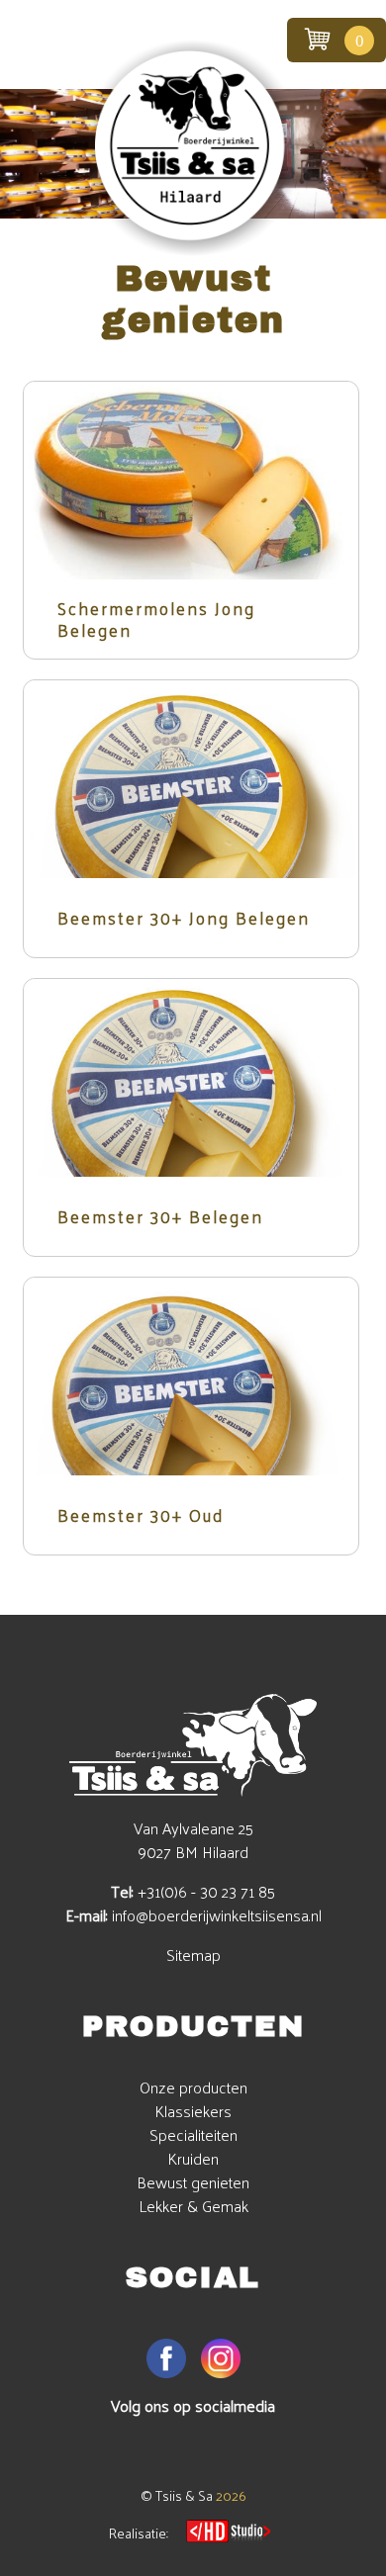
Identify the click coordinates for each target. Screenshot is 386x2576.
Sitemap (193, 1954)
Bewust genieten (193, 2182)
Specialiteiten (193, 2134)
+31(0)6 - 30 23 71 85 (206, 1891)
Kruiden (193, 2158)
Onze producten (193, 2087)
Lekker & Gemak (193, 2206)
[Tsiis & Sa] (193, 250)
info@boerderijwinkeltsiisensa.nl (217, 1915)
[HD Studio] (228, 2533)
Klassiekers (193, 2111)
